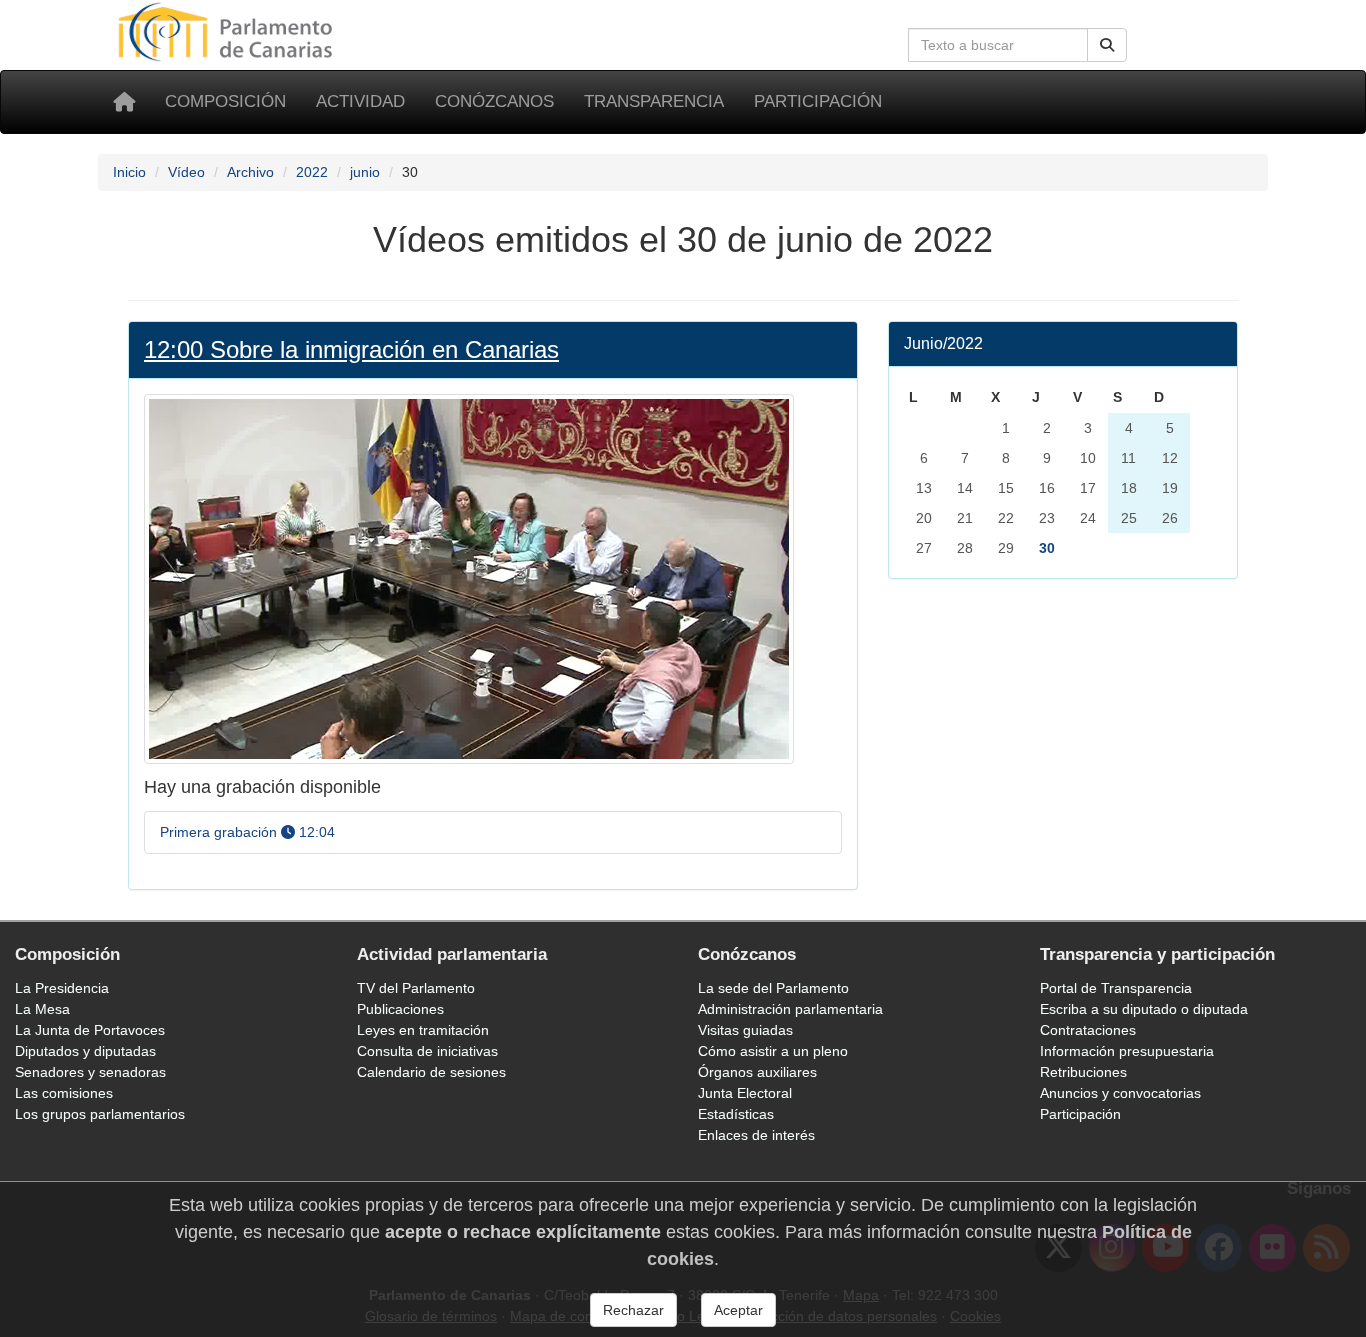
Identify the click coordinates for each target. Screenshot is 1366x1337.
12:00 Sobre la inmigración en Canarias (351, 349)
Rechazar (633, 1310)
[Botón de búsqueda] (1107, 45)
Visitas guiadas (745, 1030)
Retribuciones (1083, 1072)
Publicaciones (400, 1009)
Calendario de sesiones (431, 1072)
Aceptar (738, 1310)
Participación (818, 101)
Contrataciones (1088, 1030)
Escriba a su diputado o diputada (1144, 1009)
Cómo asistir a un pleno (773, 1051)
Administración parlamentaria (790, 1009)
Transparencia (654, 101)
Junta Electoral (745, 1093)
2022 (312, 172)
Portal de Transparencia (1116, 988)
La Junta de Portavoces (90, 1030)
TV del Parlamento (416, 988)
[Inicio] (124, 102)
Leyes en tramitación (423, 1030)
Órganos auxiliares (757, 1072)
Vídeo (186, 172)
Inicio (129, 172)
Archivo (250, 172)
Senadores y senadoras (90, 1072)
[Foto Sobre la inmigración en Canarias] (469, 578)
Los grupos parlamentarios (100, 1114)
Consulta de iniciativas (427, 1051)
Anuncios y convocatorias (1120, 1093)
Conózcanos (494, 101)
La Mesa (42, 1009)
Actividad (360, 101)
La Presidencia (62, 988)
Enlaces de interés (756, 1135)
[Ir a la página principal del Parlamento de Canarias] (228, 31)
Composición (225, 101)
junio (365, 172)
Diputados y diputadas (85, 1051)
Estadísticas (736, 1114)
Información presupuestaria (1127, 1051)
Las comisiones (64, 1093)
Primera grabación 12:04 (247, 832)
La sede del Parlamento (773, 988)
